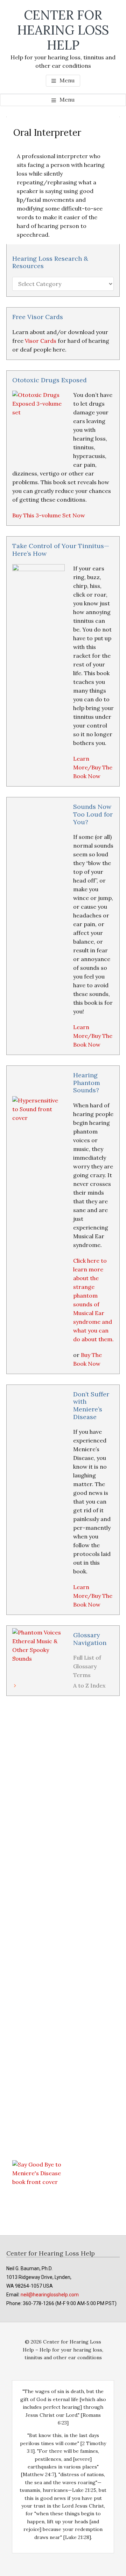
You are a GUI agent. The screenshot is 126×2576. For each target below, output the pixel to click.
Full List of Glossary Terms (87, 1666)
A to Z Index (89, 1685)
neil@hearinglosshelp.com (50, 2295)
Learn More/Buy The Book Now (93, 767)
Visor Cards (41, 341)
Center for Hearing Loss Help (63, 30)
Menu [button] (67, 80)
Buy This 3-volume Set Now (49, 515)
